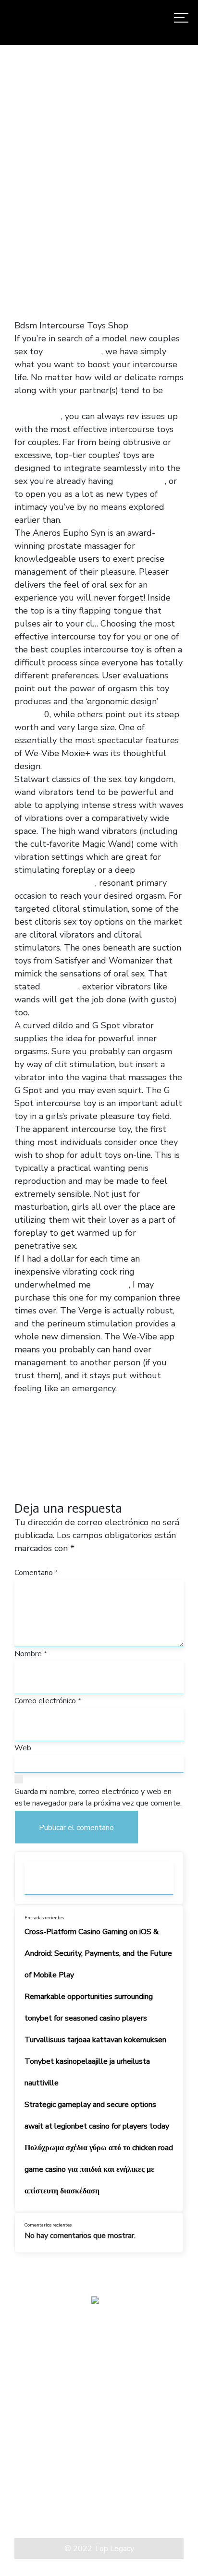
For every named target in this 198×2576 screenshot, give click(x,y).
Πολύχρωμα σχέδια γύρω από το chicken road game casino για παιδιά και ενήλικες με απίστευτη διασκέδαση (99, 2169)
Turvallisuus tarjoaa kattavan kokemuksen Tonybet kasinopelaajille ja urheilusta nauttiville (95, 2061)
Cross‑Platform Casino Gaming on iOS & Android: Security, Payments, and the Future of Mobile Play (98, 1953)
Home (18, 195)
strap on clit (71, 883)
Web (23, 1748)
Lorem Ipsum (38, 2503)
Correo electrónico (48, 1701)
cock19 (28, 403)
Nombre (31, 1654)
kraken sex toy (73, 351)
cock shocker (140, 481)
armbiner (61, 987)
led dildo (111, 1285)
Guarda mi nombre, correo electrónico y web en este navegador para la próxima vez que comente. (98, 1797)
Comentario (36, 1573)
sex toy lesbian (74, 403)
